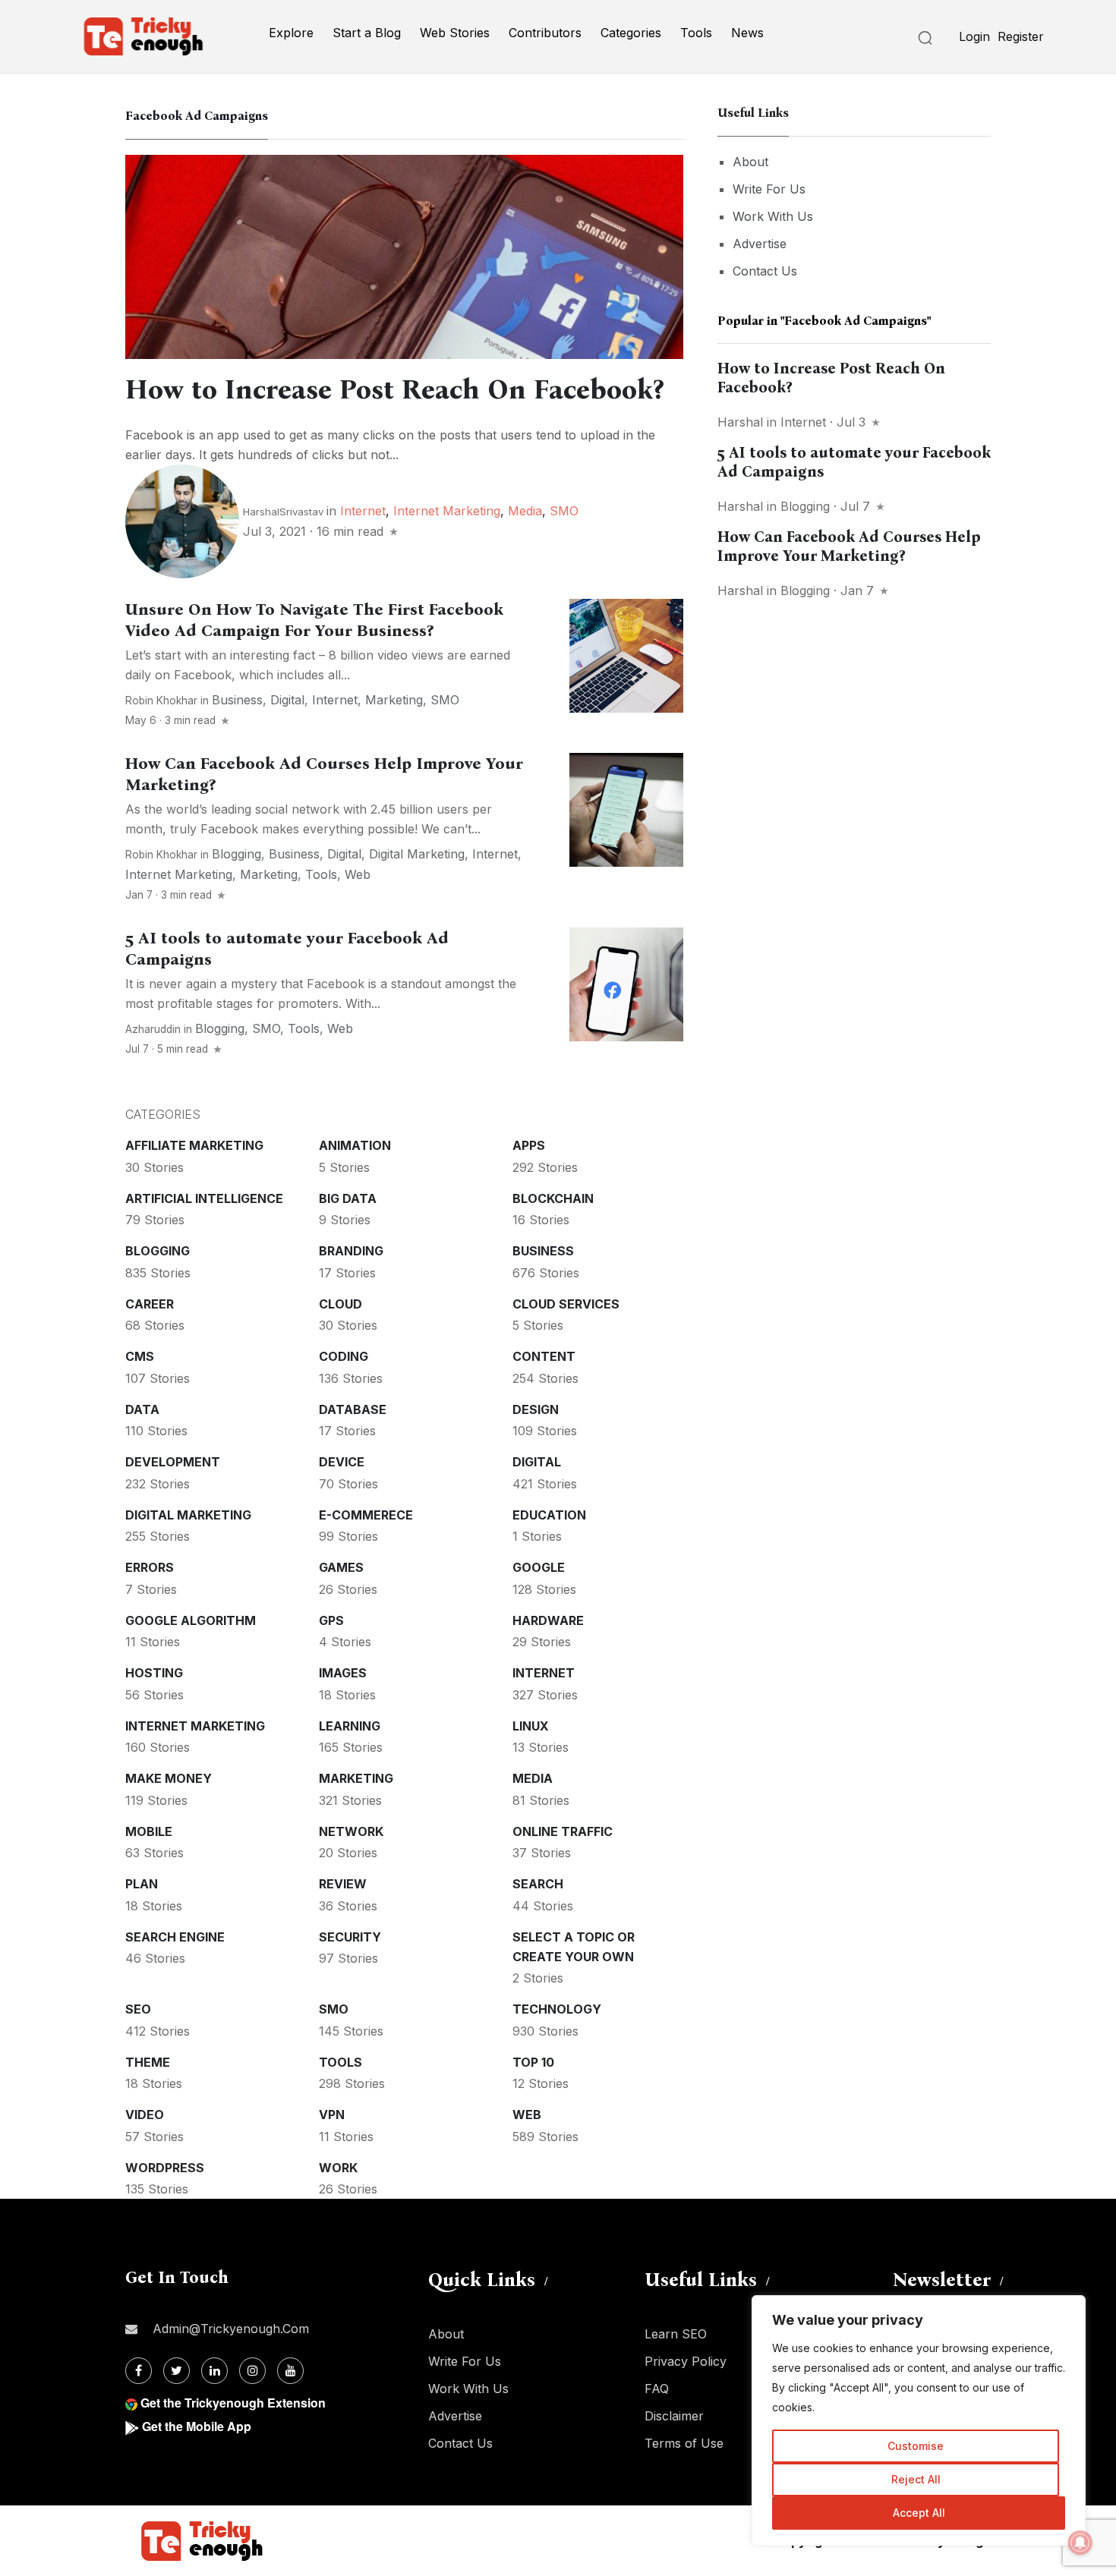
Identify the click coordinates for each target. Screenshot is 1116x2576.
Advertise (760, 244)
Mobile (149, 1831)
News (747, 33)
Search (538, 1884)
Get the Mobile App (197, 2426)
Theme (148, 2062)
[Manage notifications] (1080, 2543)
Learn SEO (676, 2334)
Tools (696, 33)
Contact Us (765, 271)
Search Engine (175, 1937)
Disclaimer (674, 2416)
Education (549, 1515)
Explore (291, 33)
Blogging (236, 854)
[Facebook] (139, 2371)
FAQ (657, 2389)
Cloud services (566, 1304)
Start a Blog (367, 33)
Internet (363, 511)
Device (342, 1462)
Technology (557, 2009)
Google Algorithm (191, 1620)
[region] (919, 2420)
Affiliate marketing (194, 1145)
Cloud (340, 1304)
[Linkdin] (214, 2371)
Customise (916, 2446)
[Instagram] (252, 2371)
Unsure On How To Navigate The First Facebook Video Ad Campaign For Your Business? (314, 620)
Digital (287, 700)
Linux (531, 1726)
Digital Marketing (417, 854)
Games (341, 1567)
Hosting (154, 1673)
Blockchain (553, 1198)
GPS (331, 1620)
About (750, 162)
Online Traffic (563, 1831)
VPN (332, 2115)
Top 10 (533, 2062)
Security (350, 1937)
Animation (355, 1145)
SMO (564, 511)
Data (142, 1409)
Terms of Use (684, 2443)
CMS (140, 1356)
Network (351, 1831)
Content (544, 1356)
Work (338, 2168)
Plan (142, 1884)
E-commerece (366, 1515)
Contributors (545, 33)
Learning (350, 1726)
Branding (351, 1251)
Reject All (916, 2479)
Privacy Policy (686, 2361)
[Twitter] (177, 2371)
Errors (150, 1567)
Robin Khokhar (161, 701)
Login (974, 36)
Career (150, 1304)
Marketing (394, 700)
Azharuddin (154, 1029)
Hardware (548, 1620)
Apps (529, 1145)
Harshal (740, 422)
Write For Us (769, 189)
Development (173, 1462)
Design (536, 1409)
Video (145, 2115)
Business (237, 700)
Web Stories (455, 33)
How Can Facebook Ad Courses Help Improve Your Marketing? (849, 546)
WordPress (165, 2168)
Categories (631, 33)
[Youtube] (290, 2371)
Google (539, 1567)
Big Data (348, 1198)
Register (1021, 36)
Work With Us (773, 216)
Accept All (919, 2513)
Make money (169, 1778)
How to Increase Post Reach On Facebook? (394, 389)
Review (343, 1884)
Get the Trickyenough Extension (233, 2403)
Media (525, 511)
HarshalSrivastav (283, 512)
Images (343, 1673)
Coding (344, 1356)
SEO (138, 2009)
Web (358, 874)
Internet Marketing (447, 511)
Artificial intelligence (204, 1198)
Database (353, 1409)
